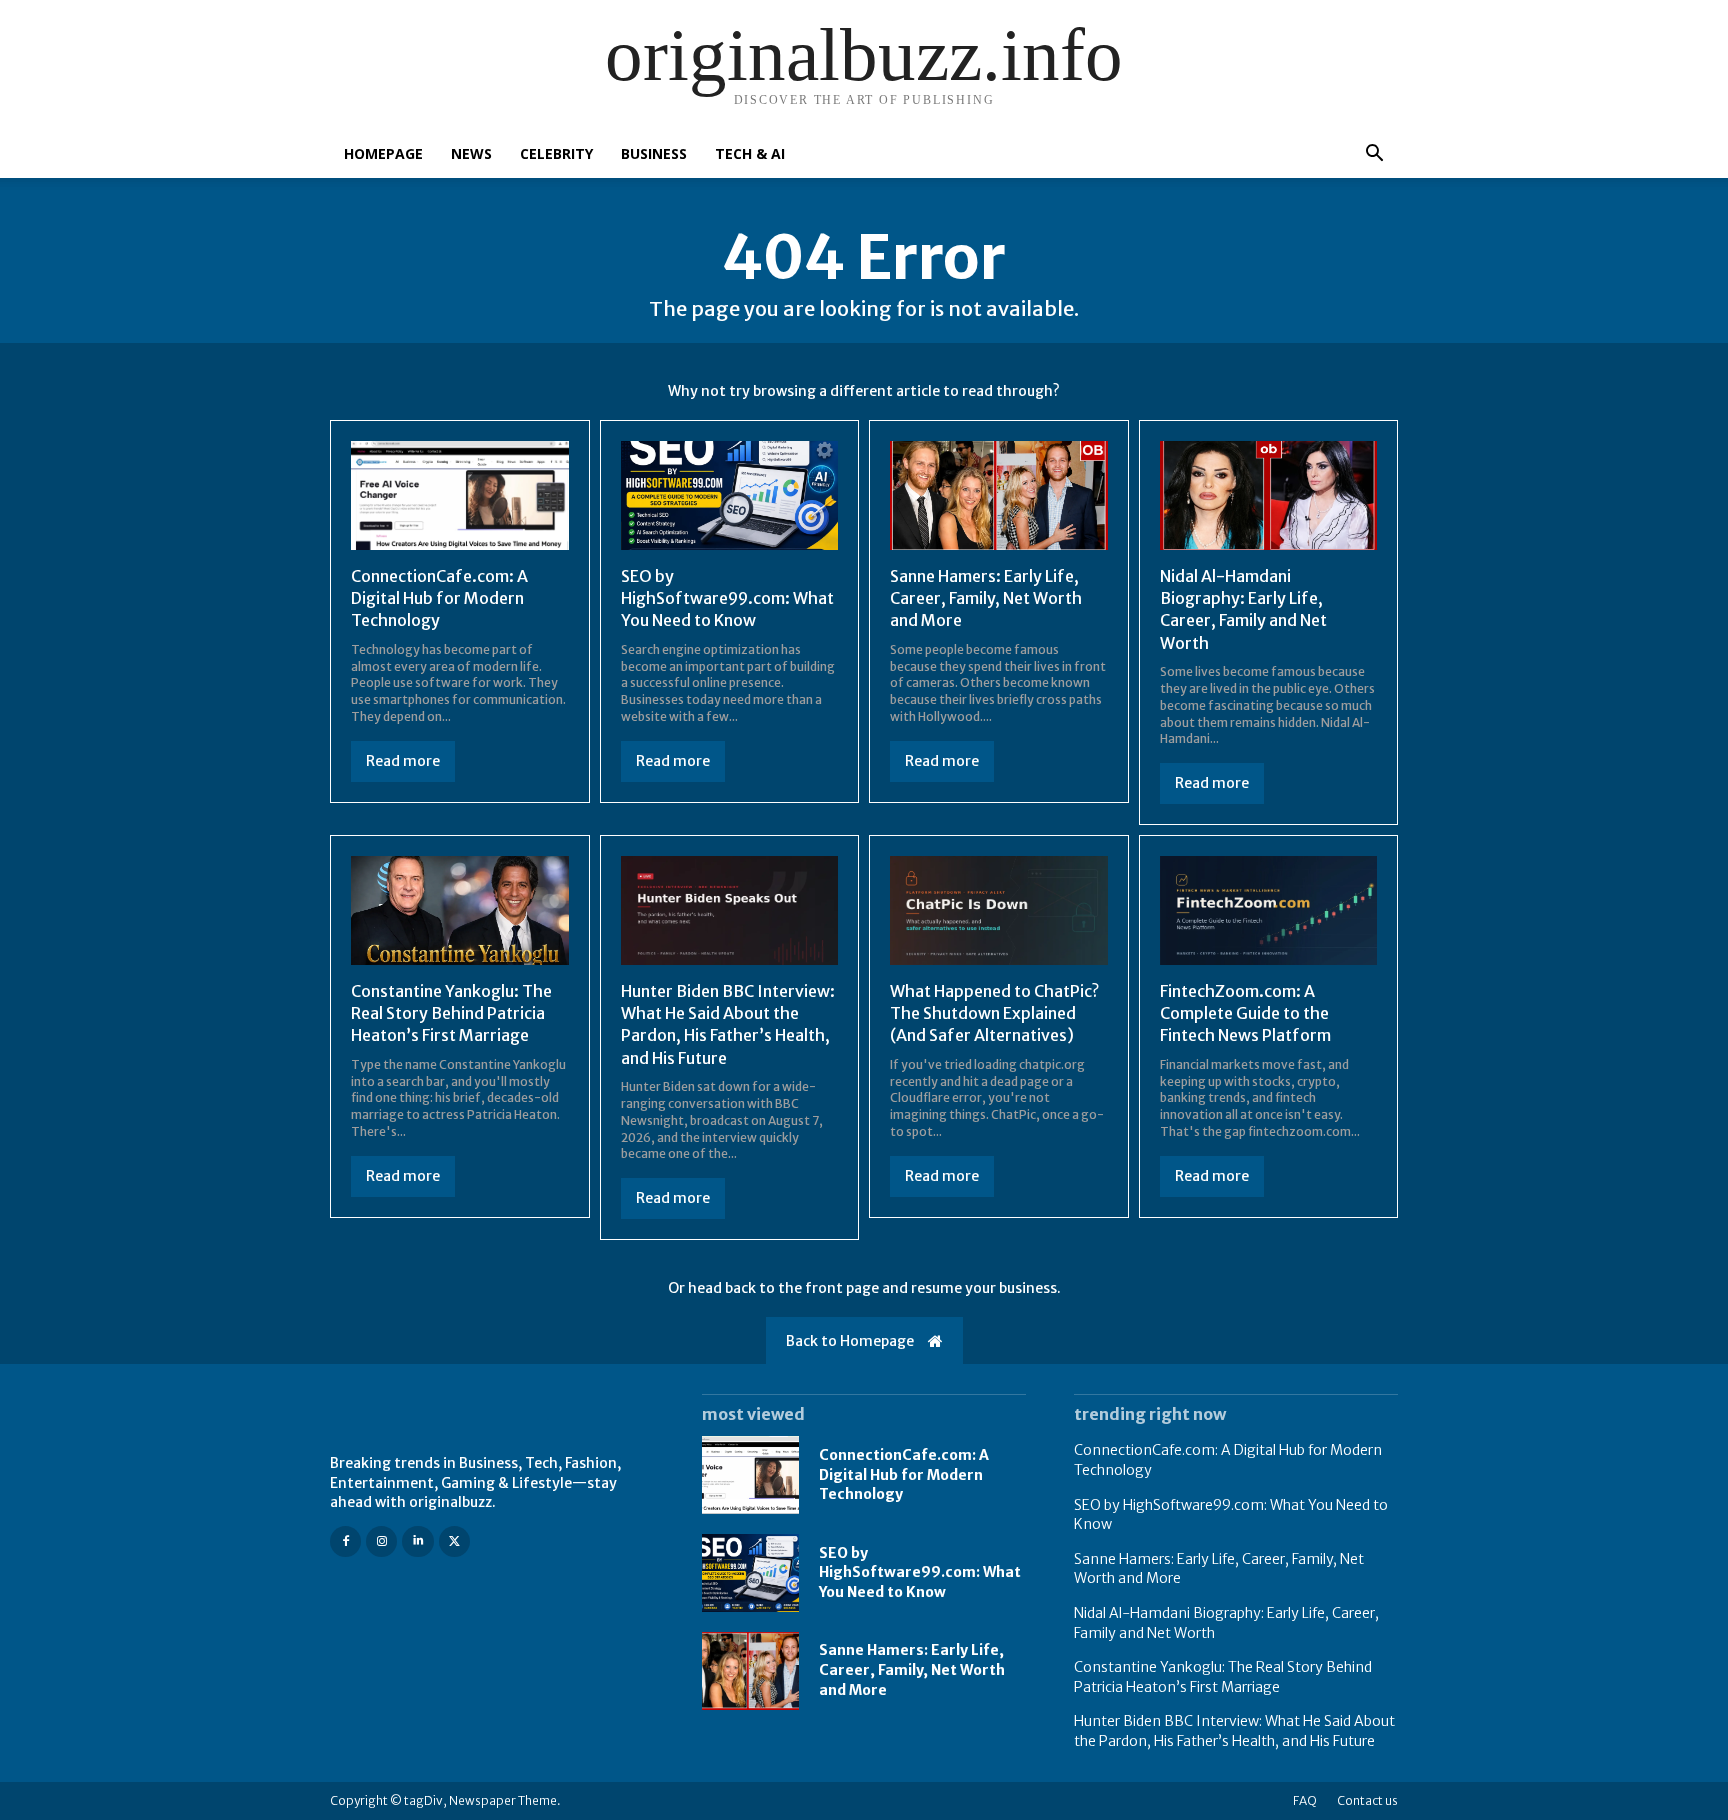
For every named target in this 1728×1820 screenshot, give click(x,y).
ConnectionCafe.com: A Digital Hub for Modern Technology (439, 598)
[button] (1374, 155)
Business (654, 153)
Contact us (1367, 1800)
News (471, 153)
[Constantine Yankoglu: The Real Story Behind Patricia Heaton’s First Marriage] (460, 910)
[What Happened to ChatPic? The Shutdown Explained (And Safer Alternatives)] (999, 910)
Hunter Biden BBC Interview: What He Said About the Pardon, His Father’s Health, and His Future (728, 1024)
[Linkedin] (417, 1541)
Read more (403, 761)
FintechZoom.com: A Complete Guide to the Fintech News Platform (1245, 1013)
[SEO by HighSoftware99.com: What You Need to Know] (730, 495)
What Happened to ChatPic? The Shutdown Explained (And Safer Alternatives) (994, 1013)
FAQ (1305, 1800)
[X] (454, 1541)
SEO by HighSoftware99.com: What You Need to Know (727, 598)
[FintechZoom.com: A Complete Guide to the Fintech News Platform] (1269, 910)
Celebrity (556, 153)
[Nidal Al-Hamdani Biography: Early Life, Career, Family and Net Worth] (1269, 495)
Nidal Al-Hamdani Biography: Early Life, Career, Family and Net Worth (1243, 609)
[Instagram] (381, 1541)
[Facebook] (345, 1541)
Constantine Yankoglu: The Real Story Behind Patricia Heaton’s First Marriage (451, 1013)
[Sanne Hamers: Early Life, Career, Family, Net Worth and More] (999, 495)
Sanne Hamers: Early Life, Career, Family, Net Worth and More (986, 598)
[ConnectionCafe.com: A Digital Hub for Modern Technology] (460, 495)
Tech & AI (750, 153)
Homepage (383, 153)
